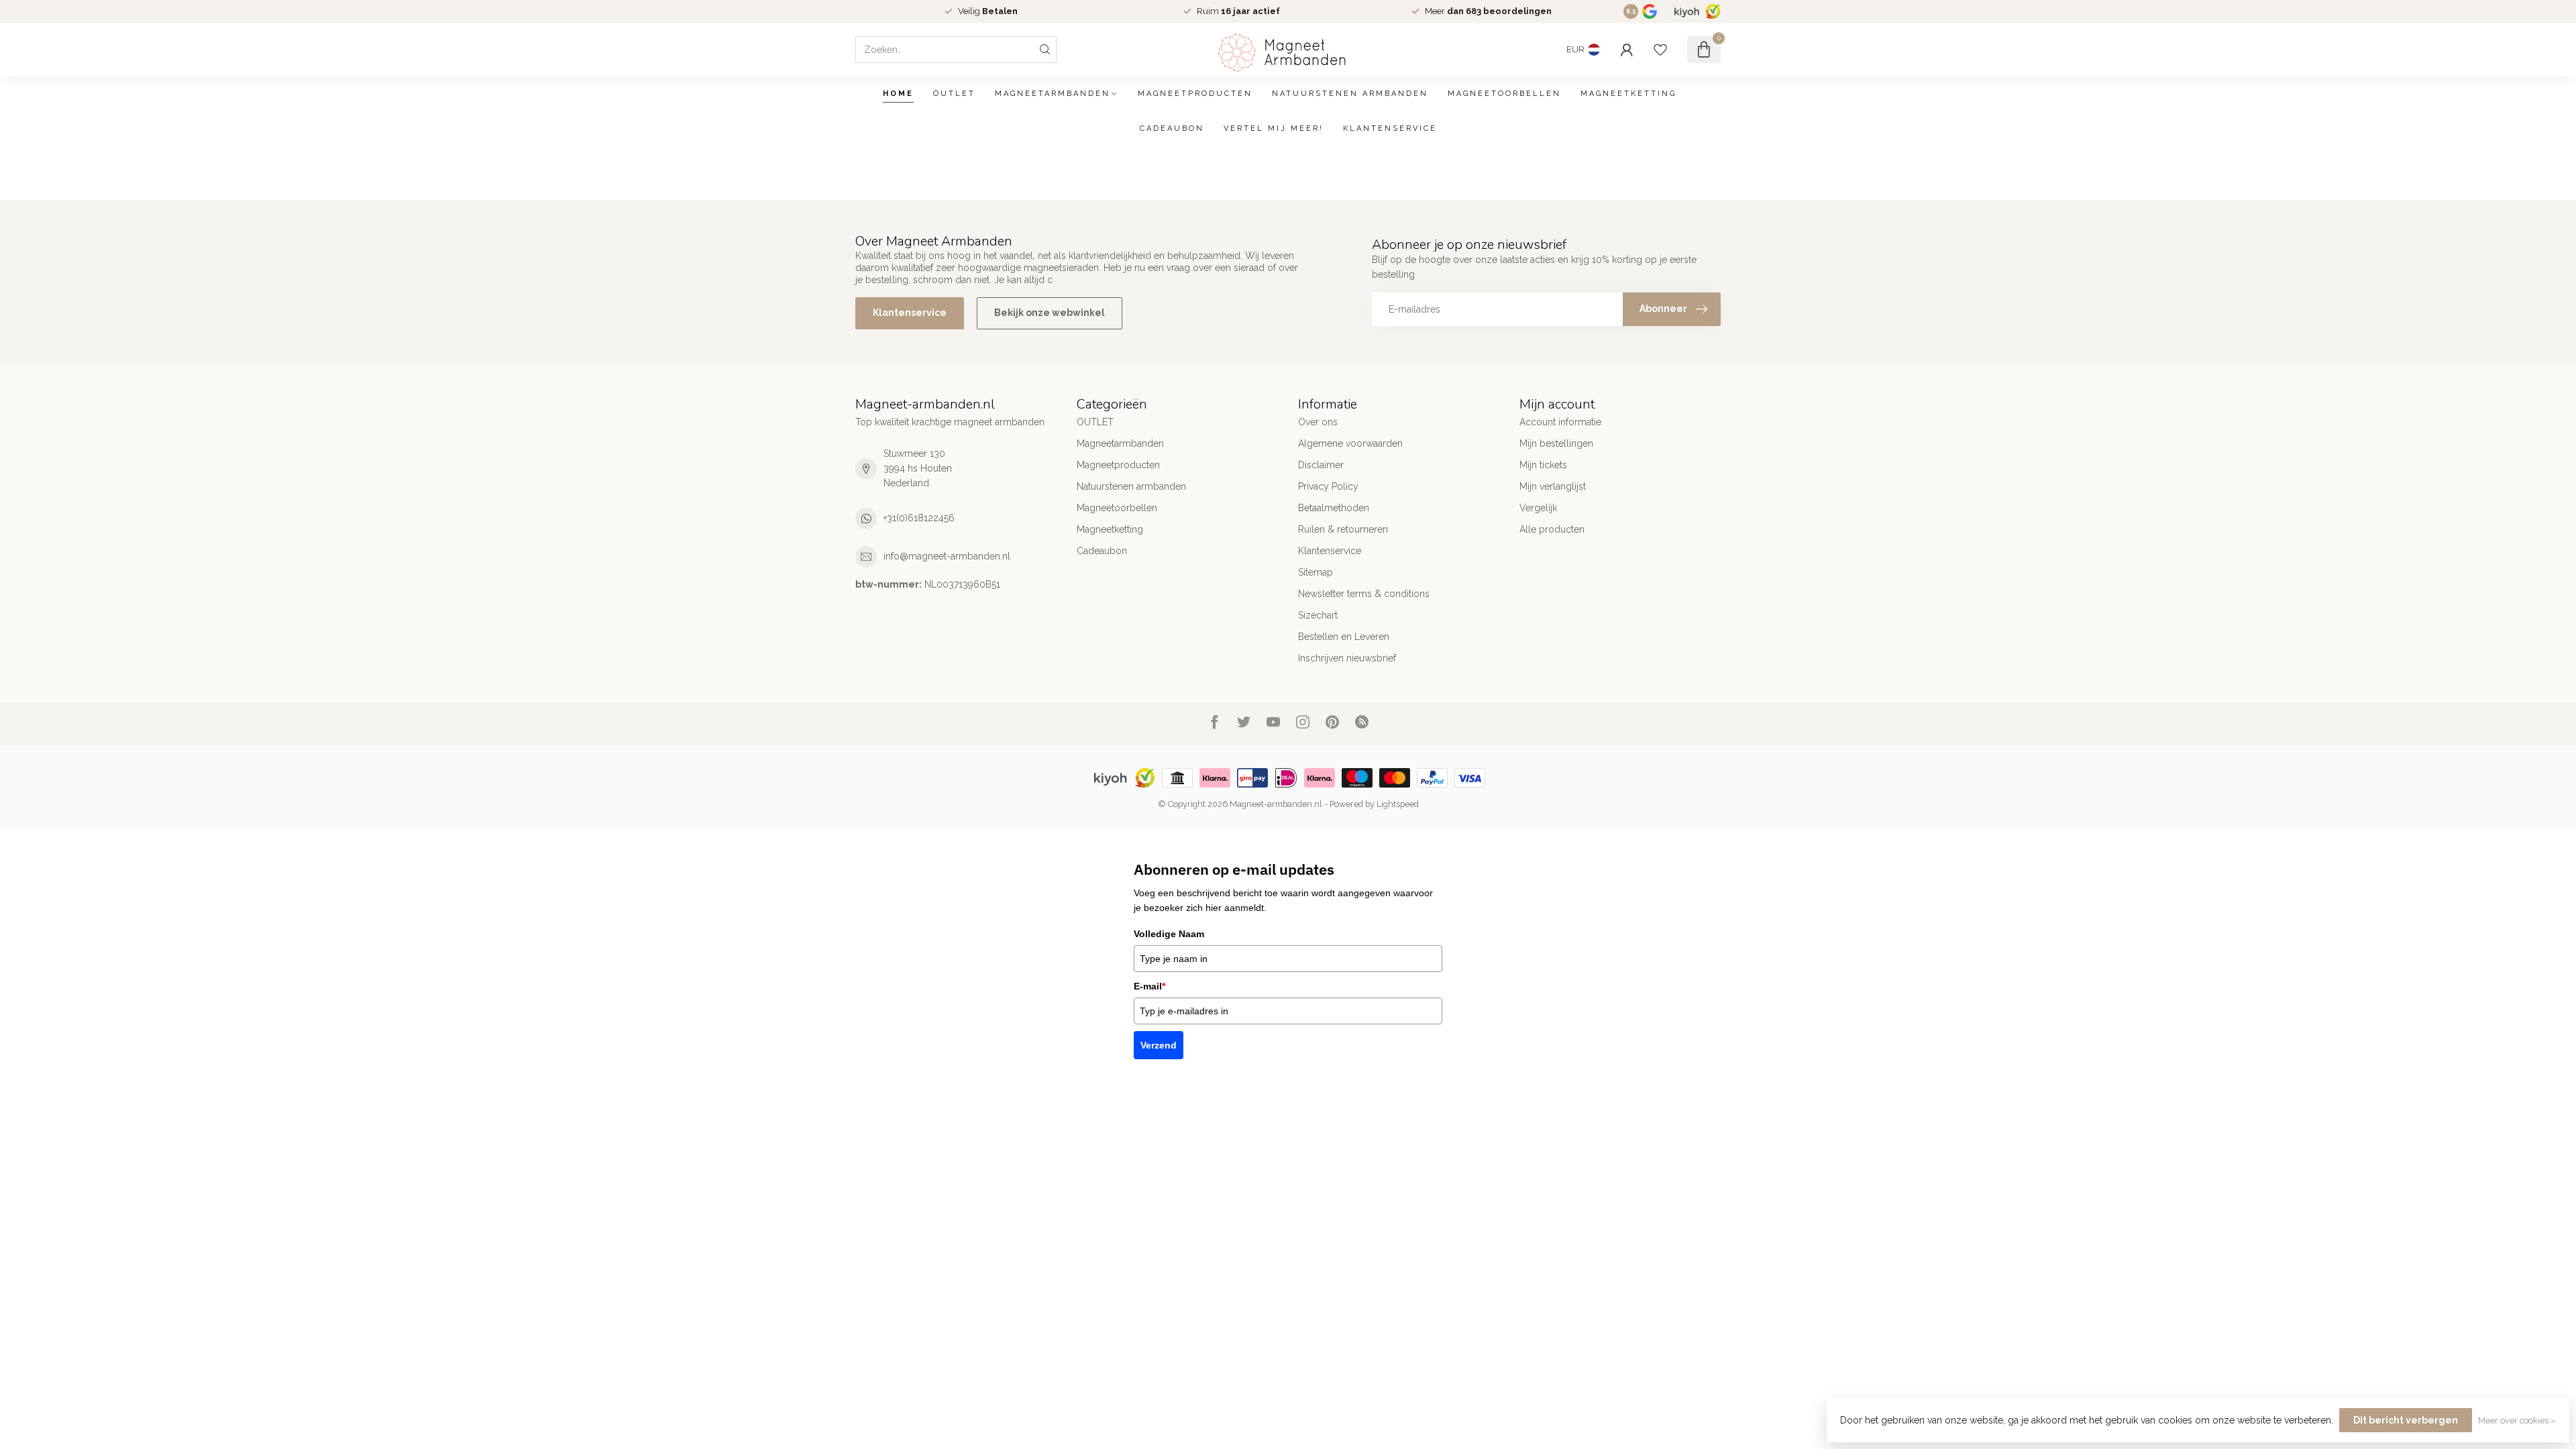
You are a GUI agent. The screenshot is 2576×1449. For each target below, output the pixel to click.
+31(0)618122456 (919, 518)
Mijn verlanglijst (1553, 486)
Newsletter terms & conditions (1364, 594)
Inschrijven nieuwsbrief (1347, 658)
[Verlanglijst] (1660, 50)
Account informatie (1560, 422)
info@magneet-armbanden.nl (947, 556)
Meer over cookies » (2517, 1420)
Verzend (1159, 1045)
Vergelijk (1538, 508)
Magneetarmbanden (1053, 94)
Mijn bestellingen (1556, 443)
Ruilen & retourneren (1343, 529)
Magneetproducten (1195, 94)
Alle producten (1552, 529)
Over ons (1318, 422)
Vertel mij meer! (1274, 128)
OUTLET (954, 94)
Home (898, 94)
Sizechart (1318, 615)
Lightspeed (1398, 804)
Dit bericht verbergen (2406, 1420)
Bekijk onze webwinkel (1050, 313)
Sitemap (1316, 572)
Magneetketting (1628, 94)
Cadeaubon (1172, 128)
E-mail (1149, 986)
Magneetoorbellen (1504, 94)
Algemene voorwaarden (1350, 443)
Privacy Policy (1328, 486)
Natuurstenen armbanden (1350, 94)
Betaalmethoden (1334, 508)
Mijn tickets (1543, 465)
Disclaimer (1321, 465)
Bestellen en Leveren (1344, 637)
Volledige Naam (1169, 934)
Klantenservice (1390, 128)
